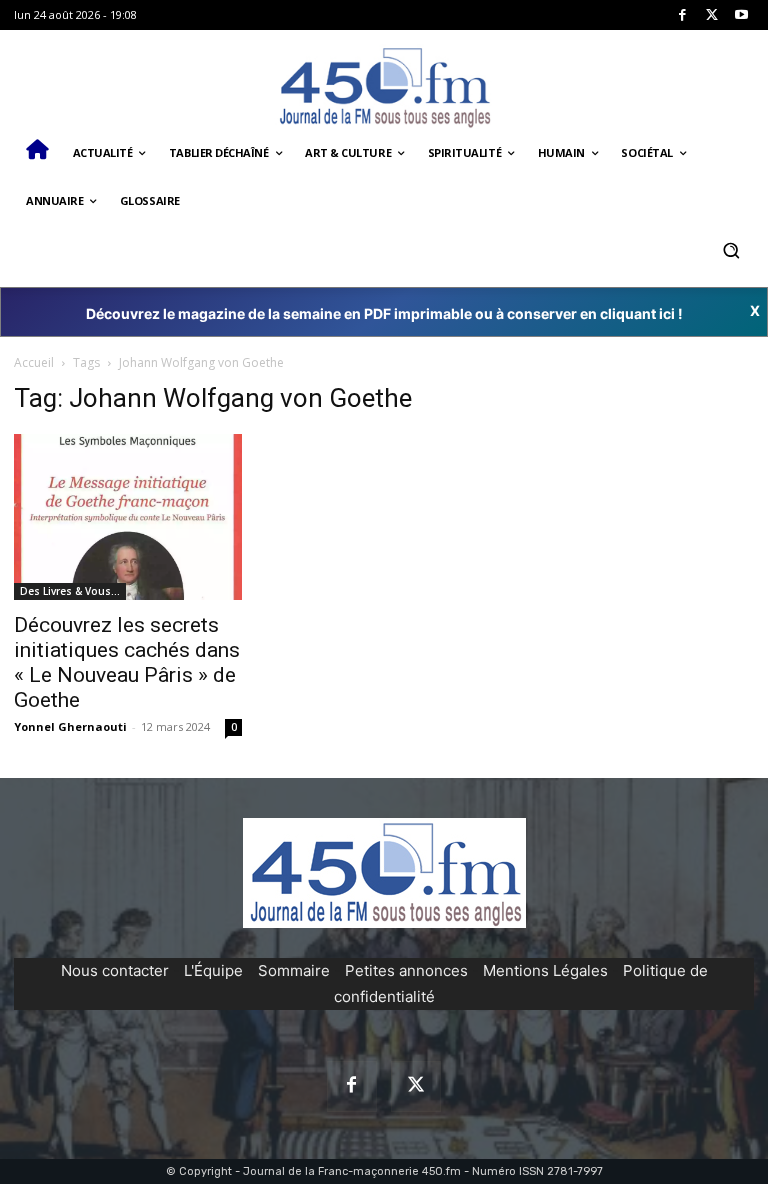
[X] (712, 15)
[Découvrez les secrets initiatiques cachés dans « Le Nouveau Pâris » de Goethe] (128, 517)
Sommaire (294, 970)
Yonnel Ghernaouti (70, 726)
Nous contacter (115, 970)
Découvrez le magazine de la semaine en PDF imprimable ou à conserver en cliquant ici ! (384, 313)
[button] (730, 249)
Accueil (34, 362)
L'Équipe (213, 970)
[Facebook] (682, 15)
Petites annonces (406, 970)
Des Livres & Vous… (70, 591)
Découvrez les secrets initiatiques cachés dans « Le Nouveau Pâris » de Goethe (127, 662)
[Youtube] (741, 15)
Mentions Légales (545, 970)
